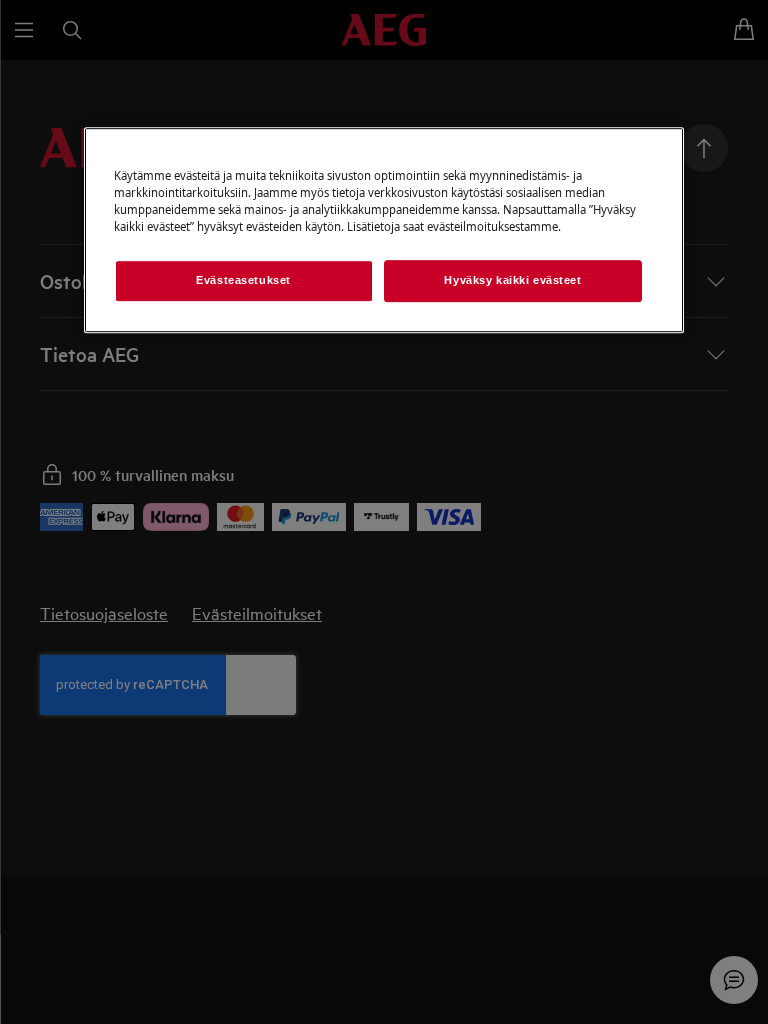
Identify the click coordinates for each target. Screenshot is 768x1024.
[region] (384, 230)
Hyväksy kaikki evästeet (512, 280)
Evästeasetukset (243, 280)
